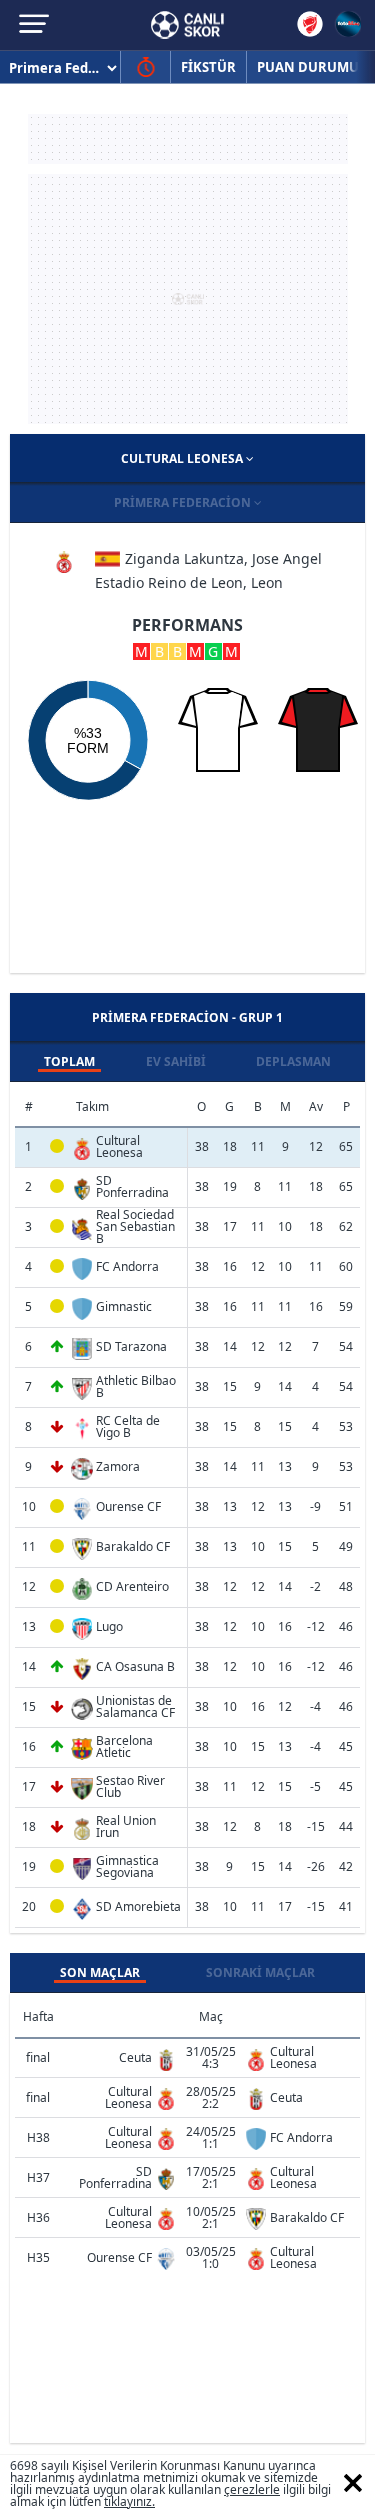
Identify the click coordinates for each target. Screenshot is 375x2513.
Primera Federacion (184, 502)
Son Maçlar (100, 1972)
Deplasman (293, 1061)
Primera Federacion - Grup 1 (187, 1017)
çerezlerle (252, 2489)
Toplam (69, 1061)
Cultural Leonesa (183, 458)
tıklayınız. (129, 2501)
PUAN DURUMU (308, 67)
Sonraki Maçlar (260, 1972)
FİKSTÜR (208, 67)
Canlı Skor (187, 25)
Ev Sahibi (176, 1061)
